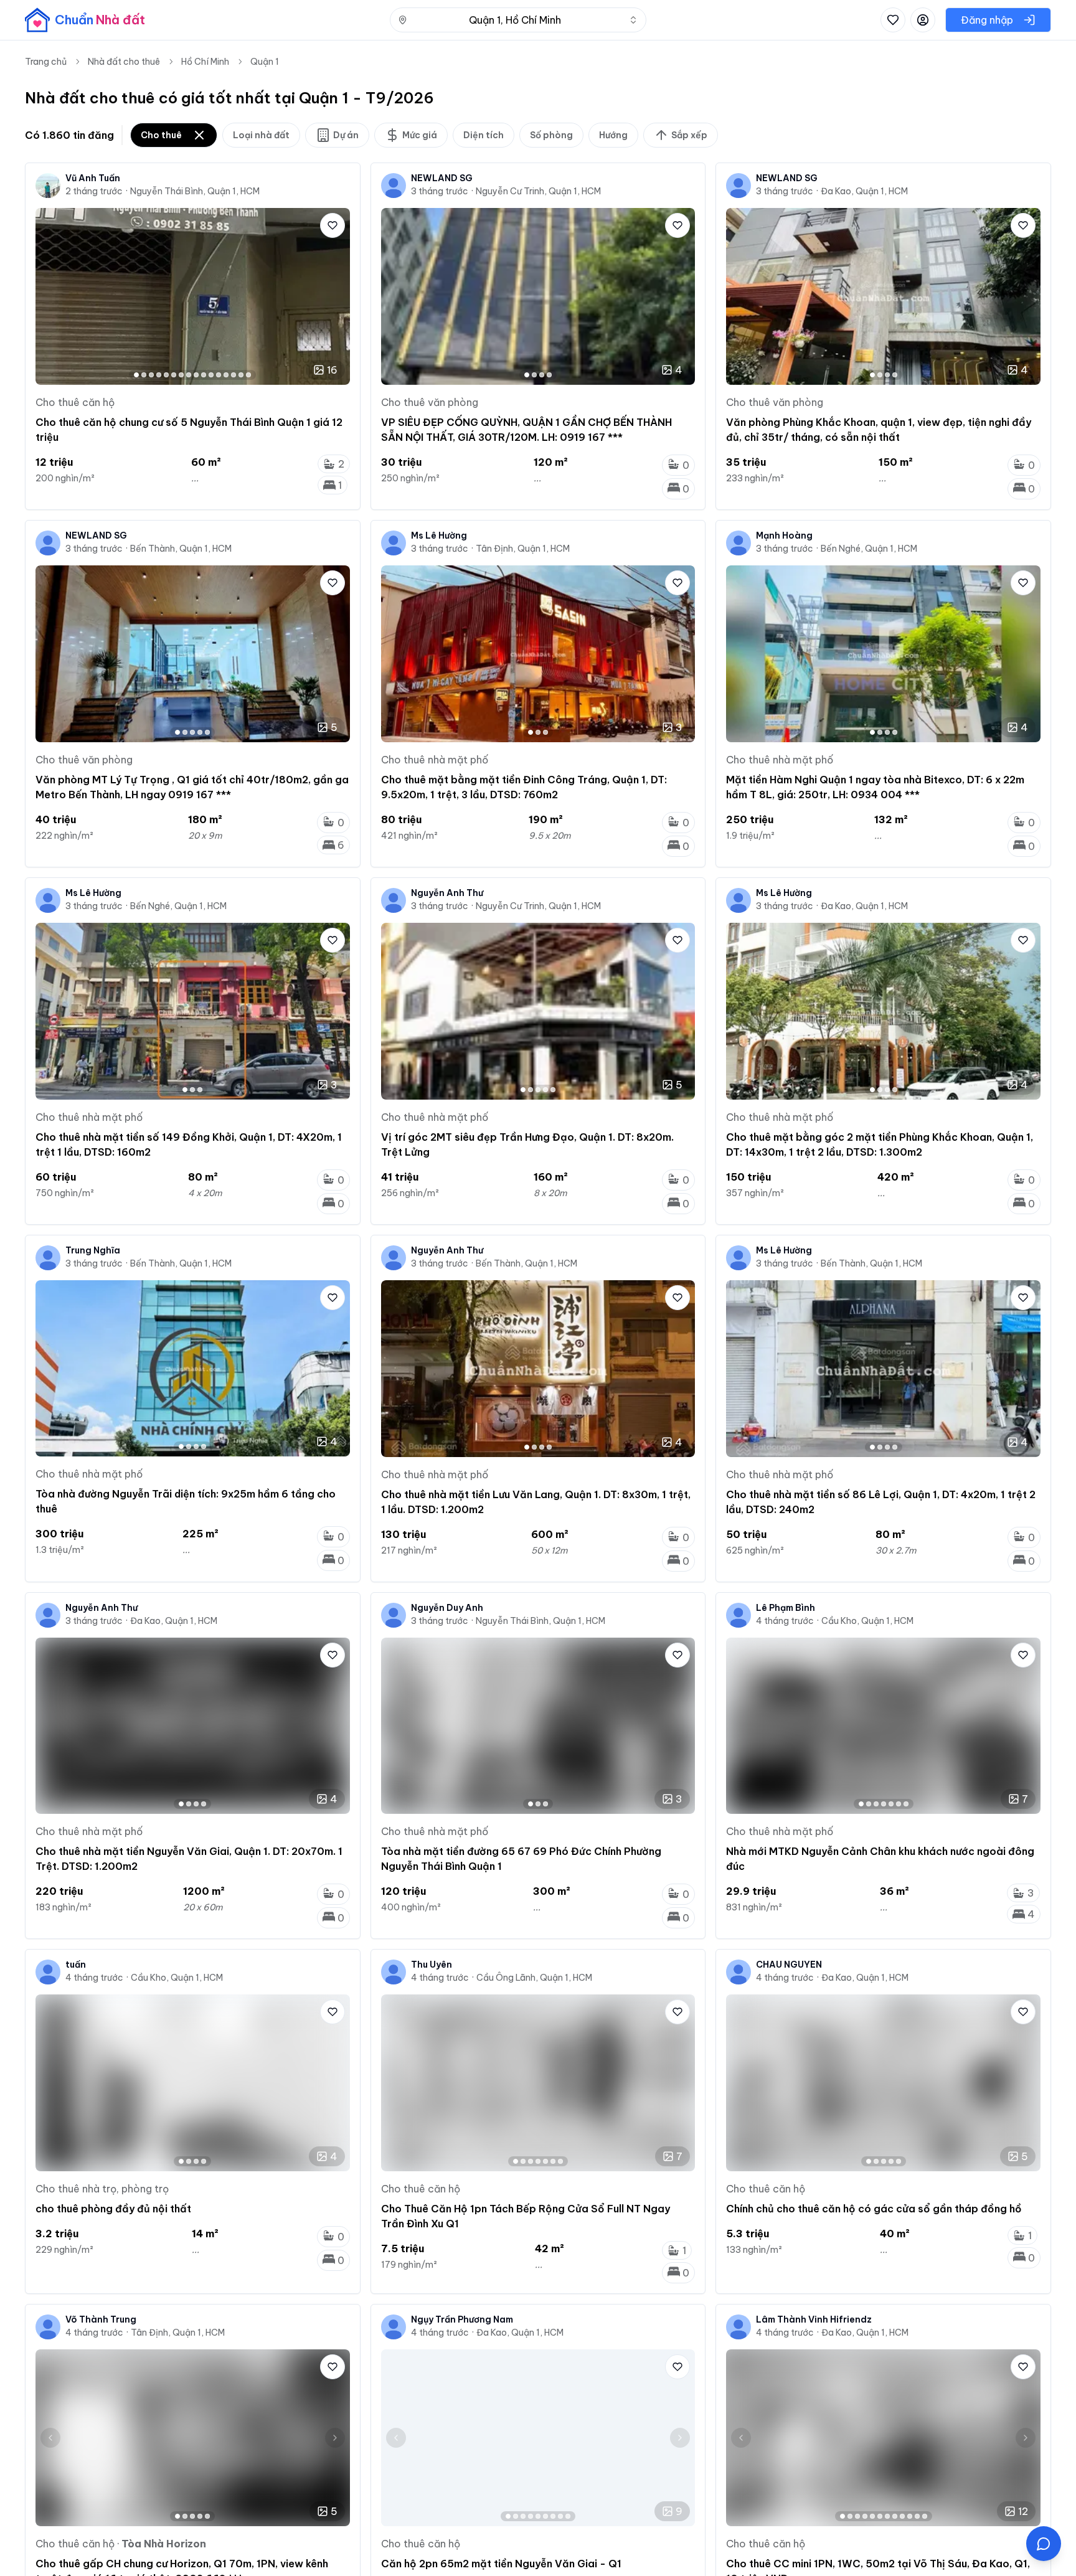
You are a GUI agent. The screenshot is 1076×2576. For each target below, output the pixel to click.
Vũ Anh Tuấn (93, 178)
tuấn (76, 1965)
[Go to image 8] (189, 375)
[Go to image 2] (144, 375)
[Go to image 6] (174, 375)
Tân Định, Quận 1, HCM (523, 549)
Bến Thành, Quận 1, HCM (181, 549)
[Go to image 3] (151, 375)
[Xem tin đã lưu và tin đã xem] (893, 20)
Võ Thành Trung (101, 2319)
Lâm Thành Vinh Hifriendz (814, 2319)
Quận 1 (265, 62)
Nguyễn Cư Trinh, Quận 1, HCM (538, 191)
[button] (1044, 2544)
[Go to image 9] (196, 375)
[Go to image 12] (219, 375)
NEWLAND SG (442, 178)
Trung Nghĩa (93, 1250)
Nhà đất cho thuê (124, 62)
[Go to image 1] (136, 375)
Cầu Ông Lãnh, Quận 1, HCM (534, 1978)
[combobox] (518, 20)
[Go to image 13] (226, 375)
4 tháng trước (785, 1621)
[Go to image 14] (234, 375)
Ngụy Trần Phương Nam (462, 2319)
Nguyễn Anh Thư (447, 893)
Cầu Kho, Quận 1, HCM (867, 1621)
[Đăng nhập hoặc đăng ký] (923, 20)
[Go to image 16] (248, 375)
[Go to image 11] (211, 375)
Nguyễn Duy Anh (447, 1608)
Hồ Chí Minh (205, 62)
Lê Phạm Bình (786, 1608)
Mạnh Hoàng (784, 535)
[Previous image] (50, 296)
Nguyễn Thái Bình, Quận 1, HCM (195, 191)
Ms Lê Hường (439, 535)
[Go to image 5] (166, 375)
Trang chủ (46, 62)
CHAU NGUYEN (789, 1965)
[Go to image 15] (241, 375)
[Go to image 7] (181, 375)
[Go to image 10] (204, 375)
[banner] (85, 20)
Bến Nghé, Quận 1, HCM (869, 549)
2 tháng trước (94, 191)
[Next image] (335, 296)
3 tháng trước (440, 191)
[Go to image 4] (159, 375)
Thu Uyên (432, 1965)
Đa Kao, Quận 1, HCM (864, 191)
